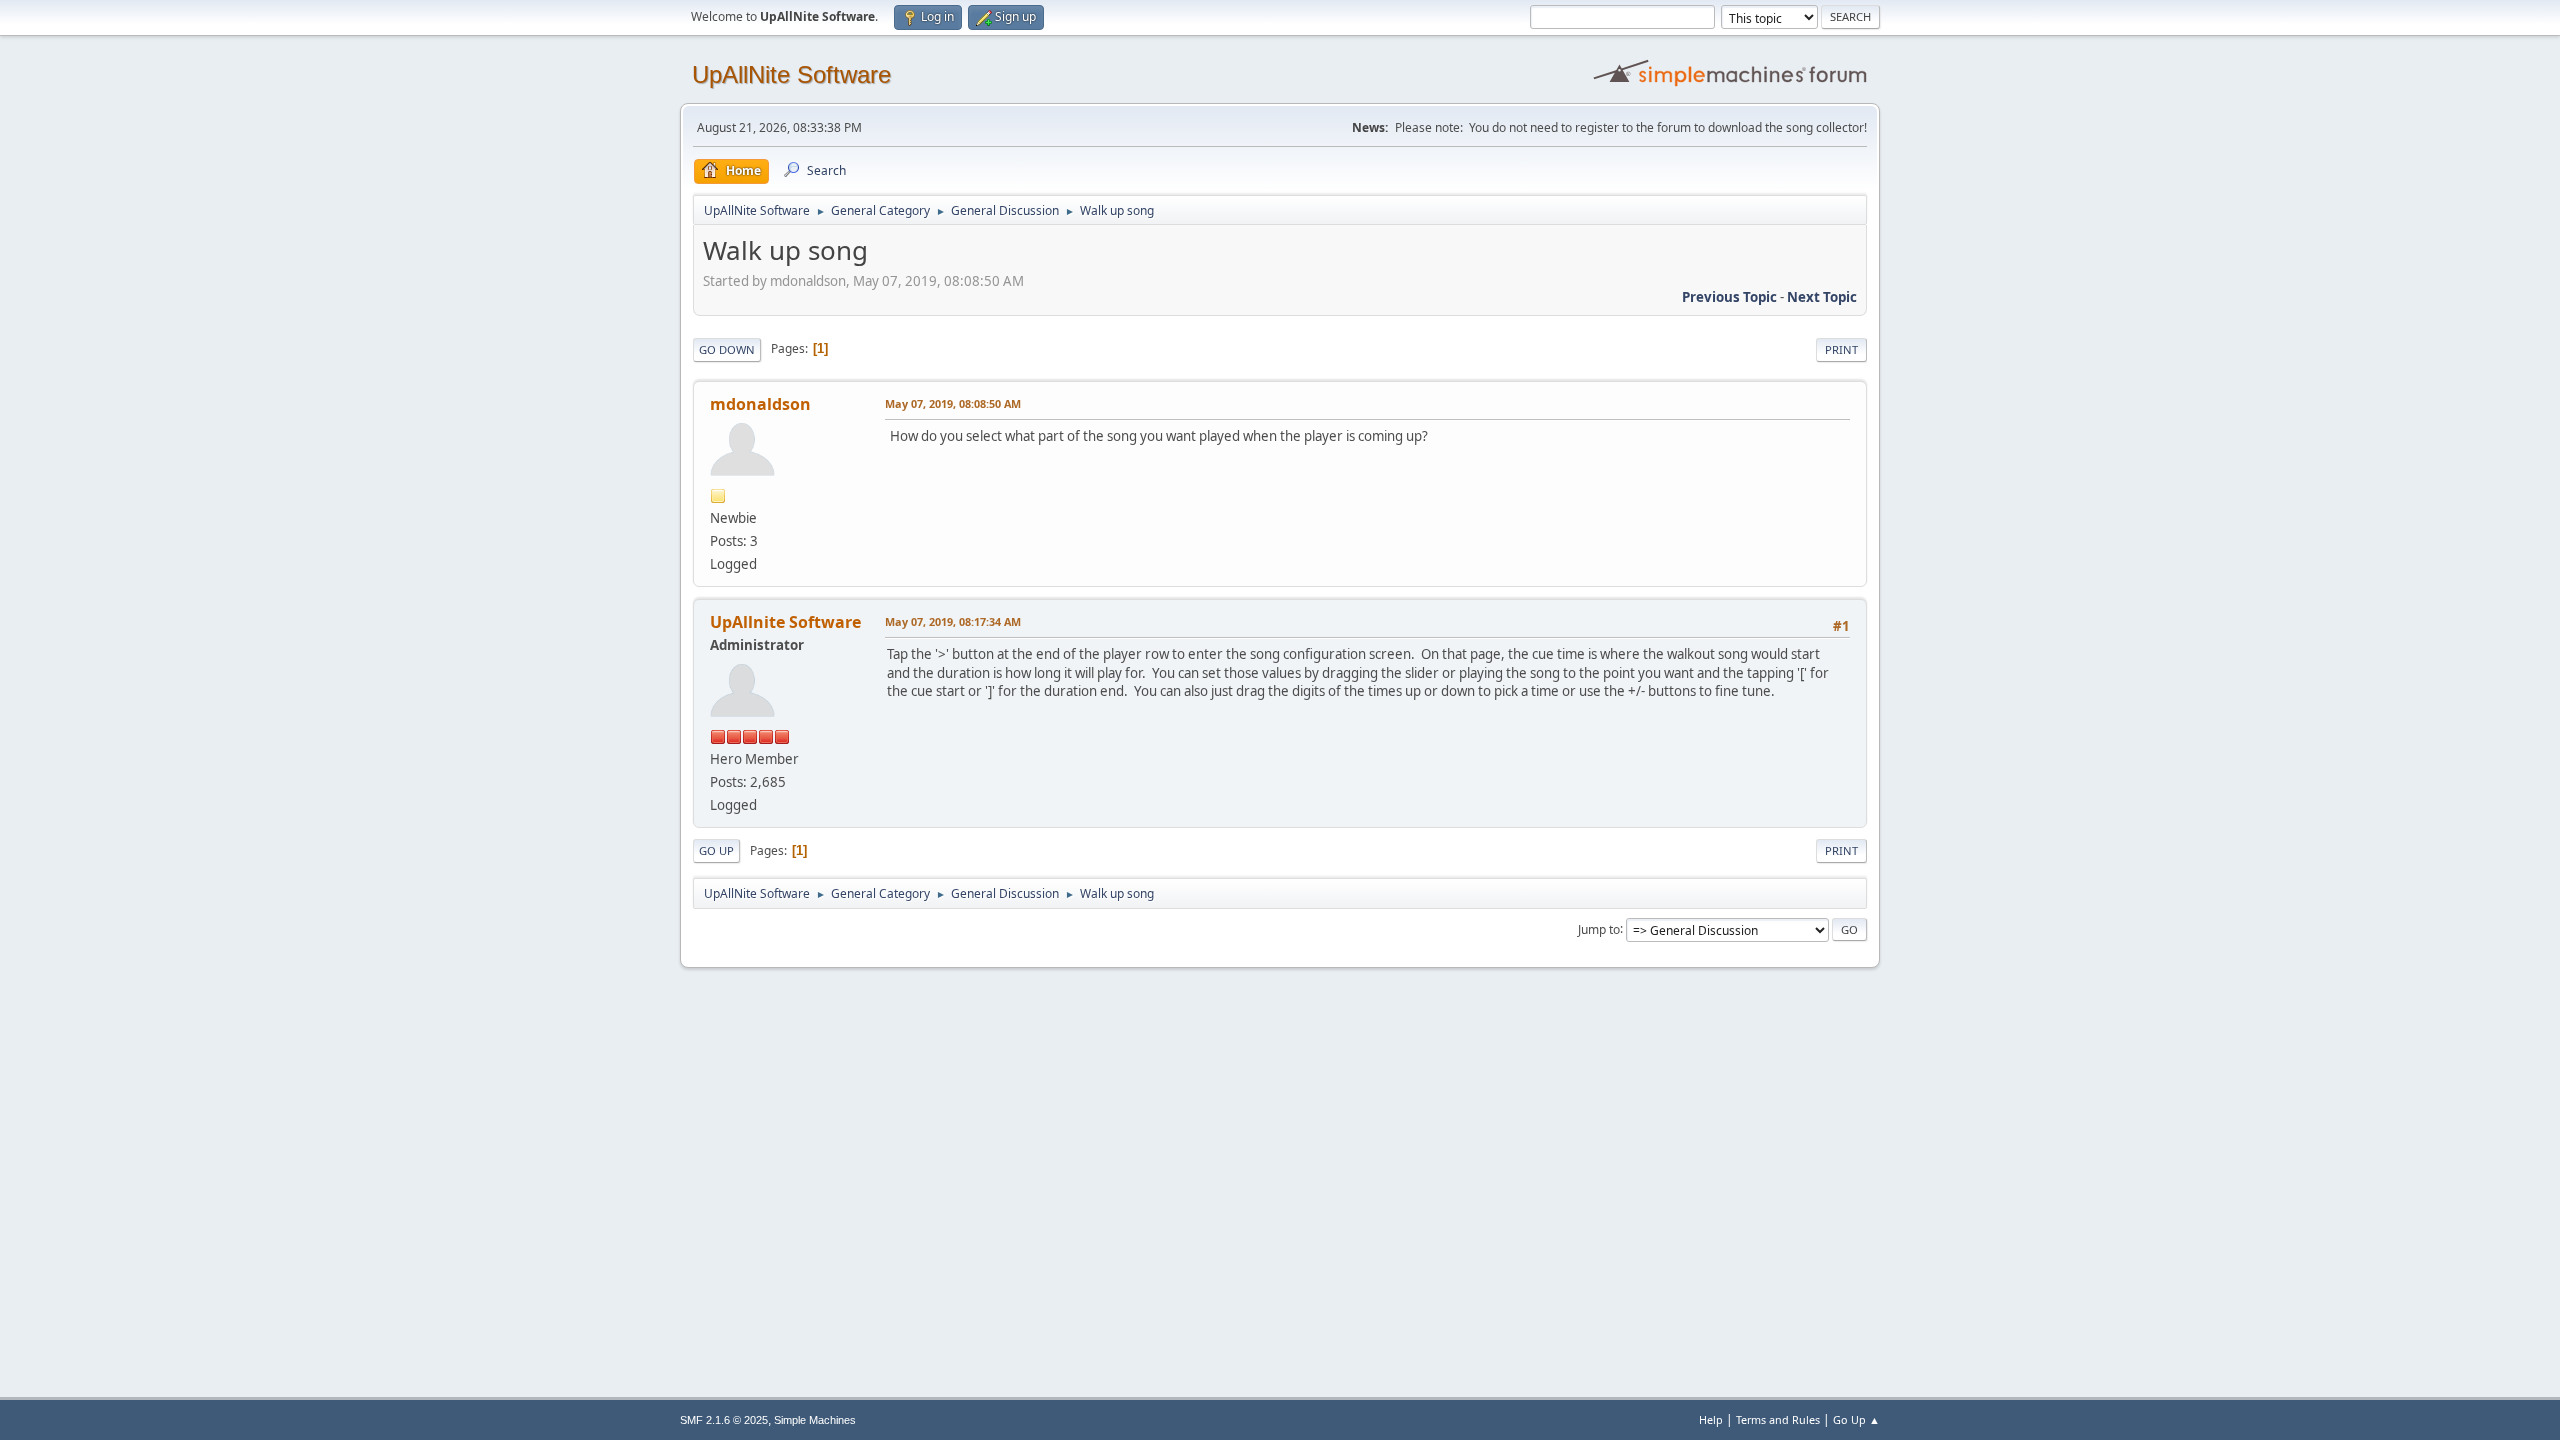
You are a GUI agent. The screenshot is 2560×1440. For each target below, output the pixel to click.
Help (1711, 1419)
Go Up (716, 850)
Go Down (727, 349)
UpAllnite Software (785, 622)
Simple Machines (815, 1420)
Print (1841, 349)
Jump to (1599, 928)
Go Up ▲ (1856, 1419)
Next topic (1822, 297)
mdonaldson (760, 404)
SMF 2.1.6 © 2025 (724, 1420)
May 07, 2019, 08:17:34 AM (953, 621)
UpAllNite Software (791, 74)
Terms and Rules (1778, 1419)
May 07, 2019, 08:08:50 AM (953, 403)
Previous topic (1729, 297)
